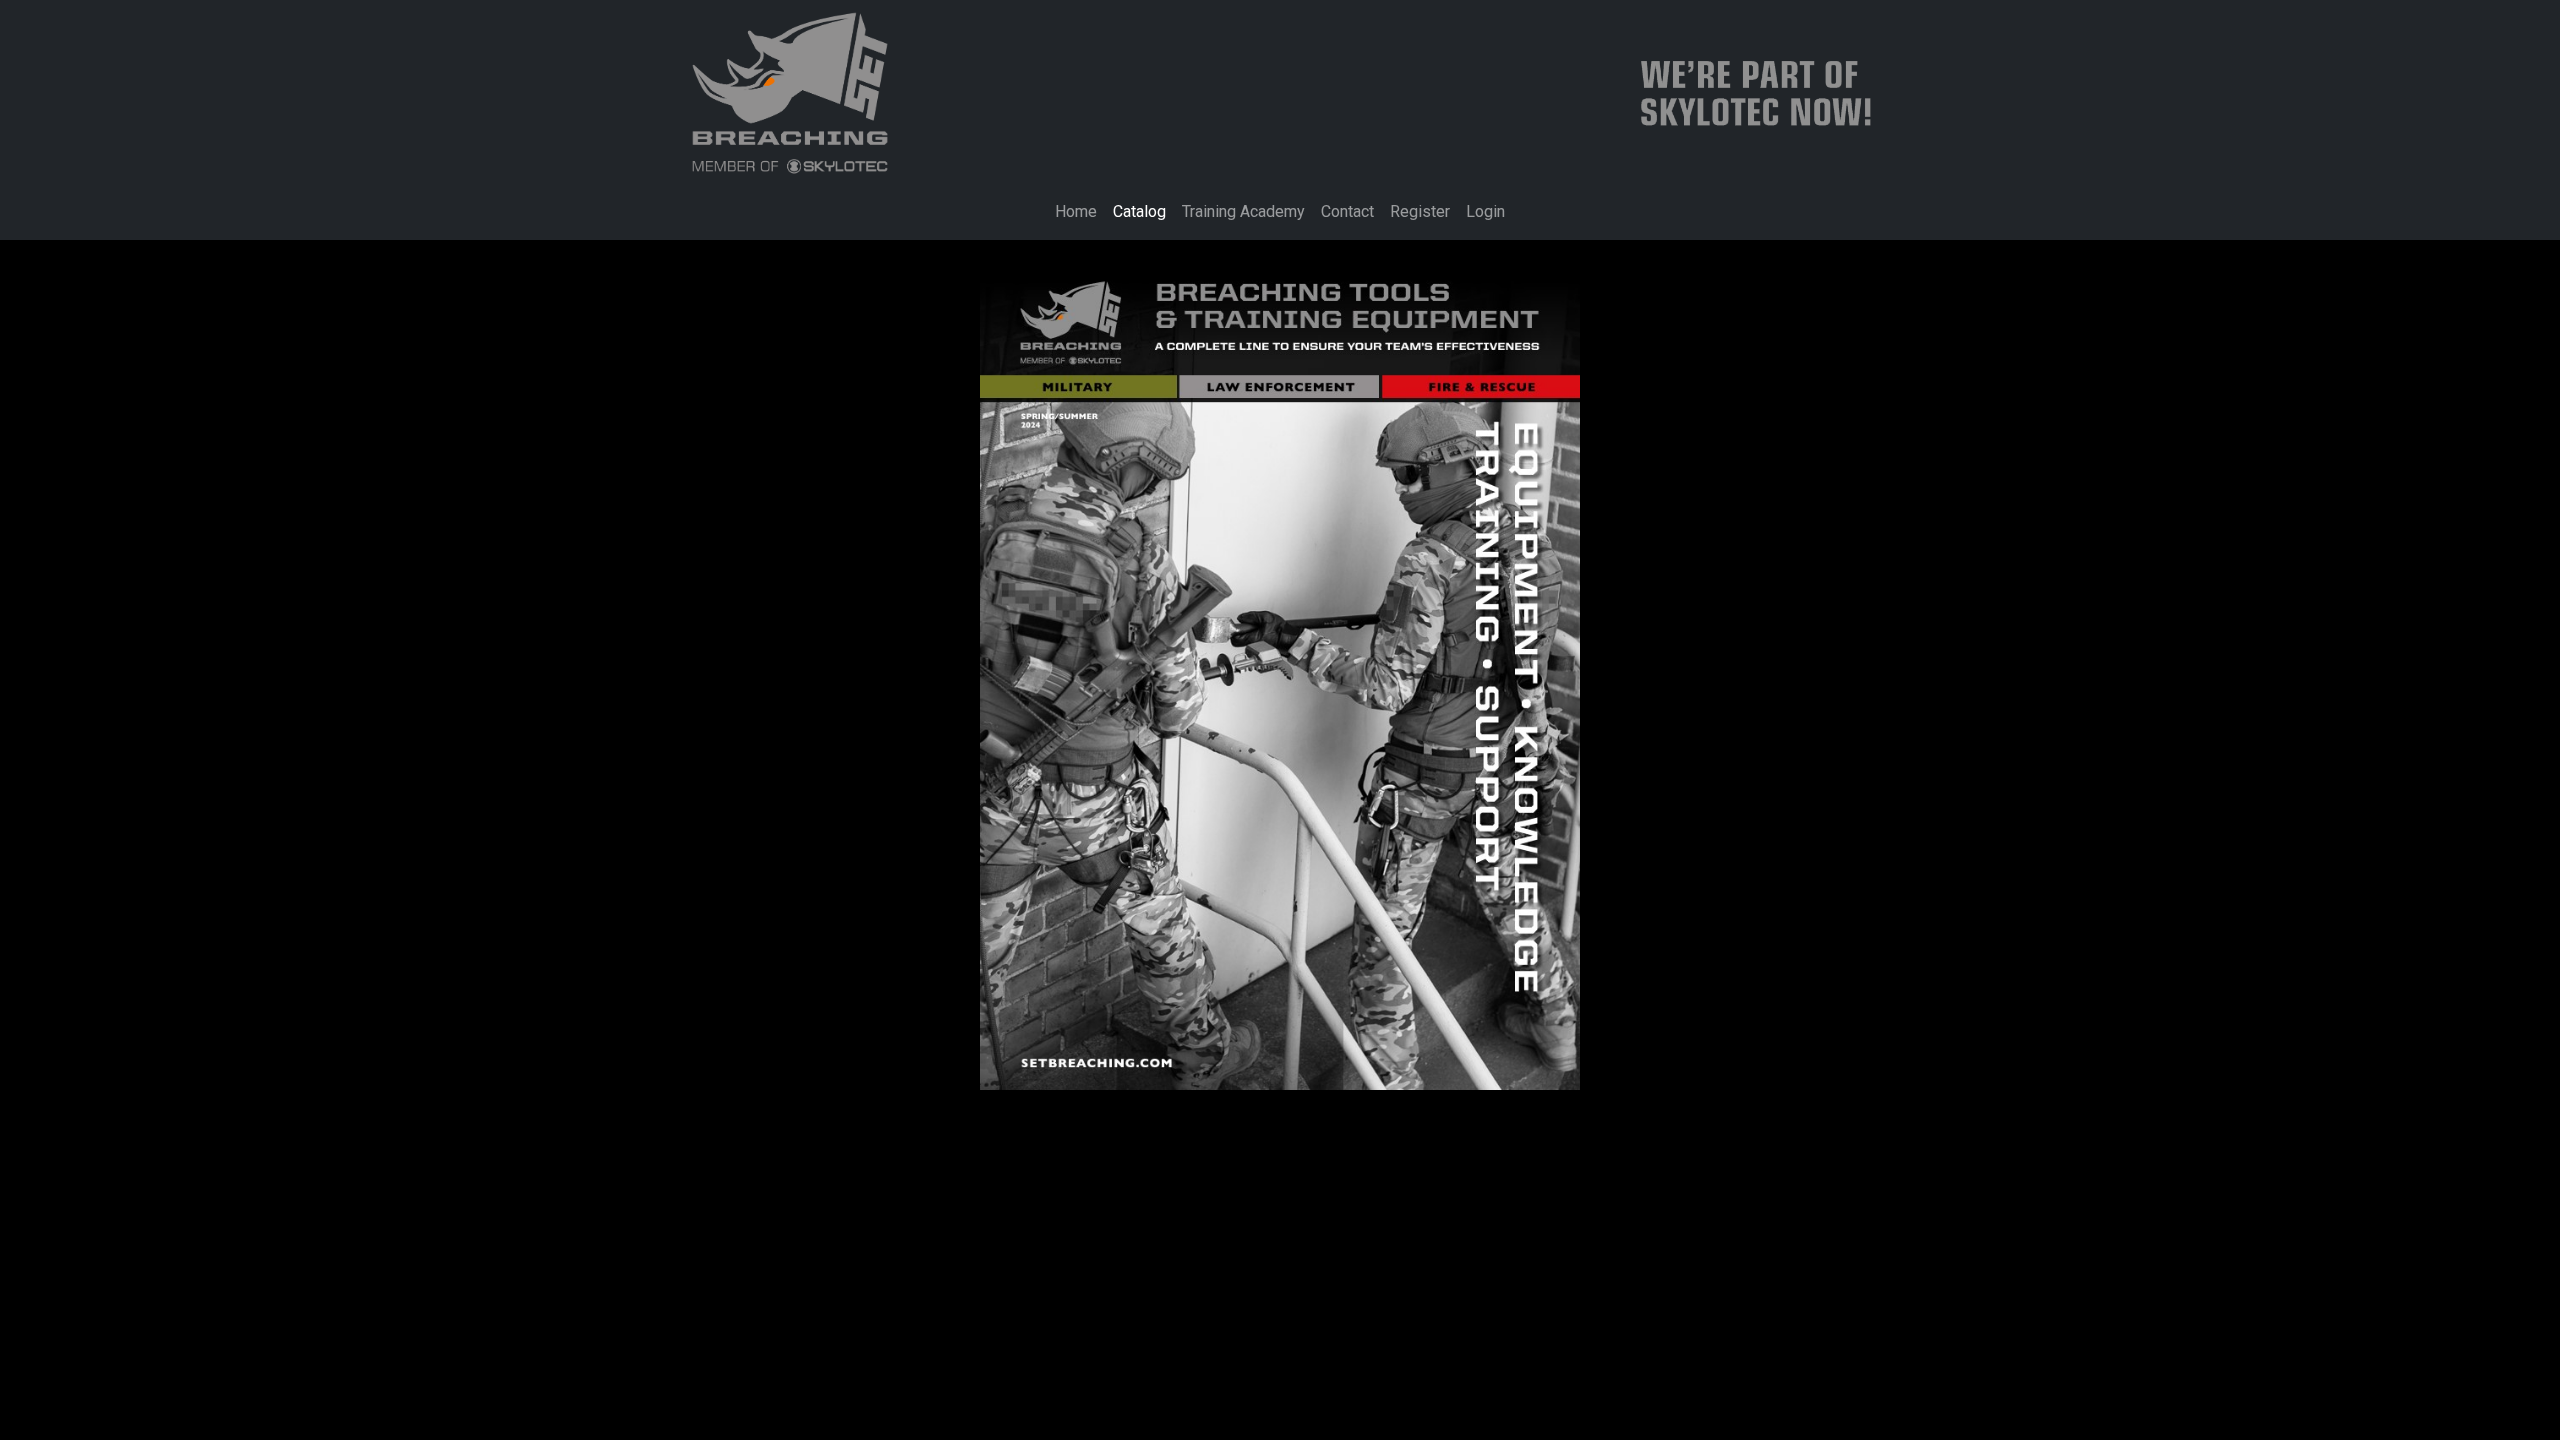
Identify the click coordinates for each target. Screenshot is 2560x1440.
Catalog (1139, 211)
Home (1076, 211)
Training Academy (1243, 211)
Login (1485, 211)
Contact (1347, 211)
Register (1420, 211)
